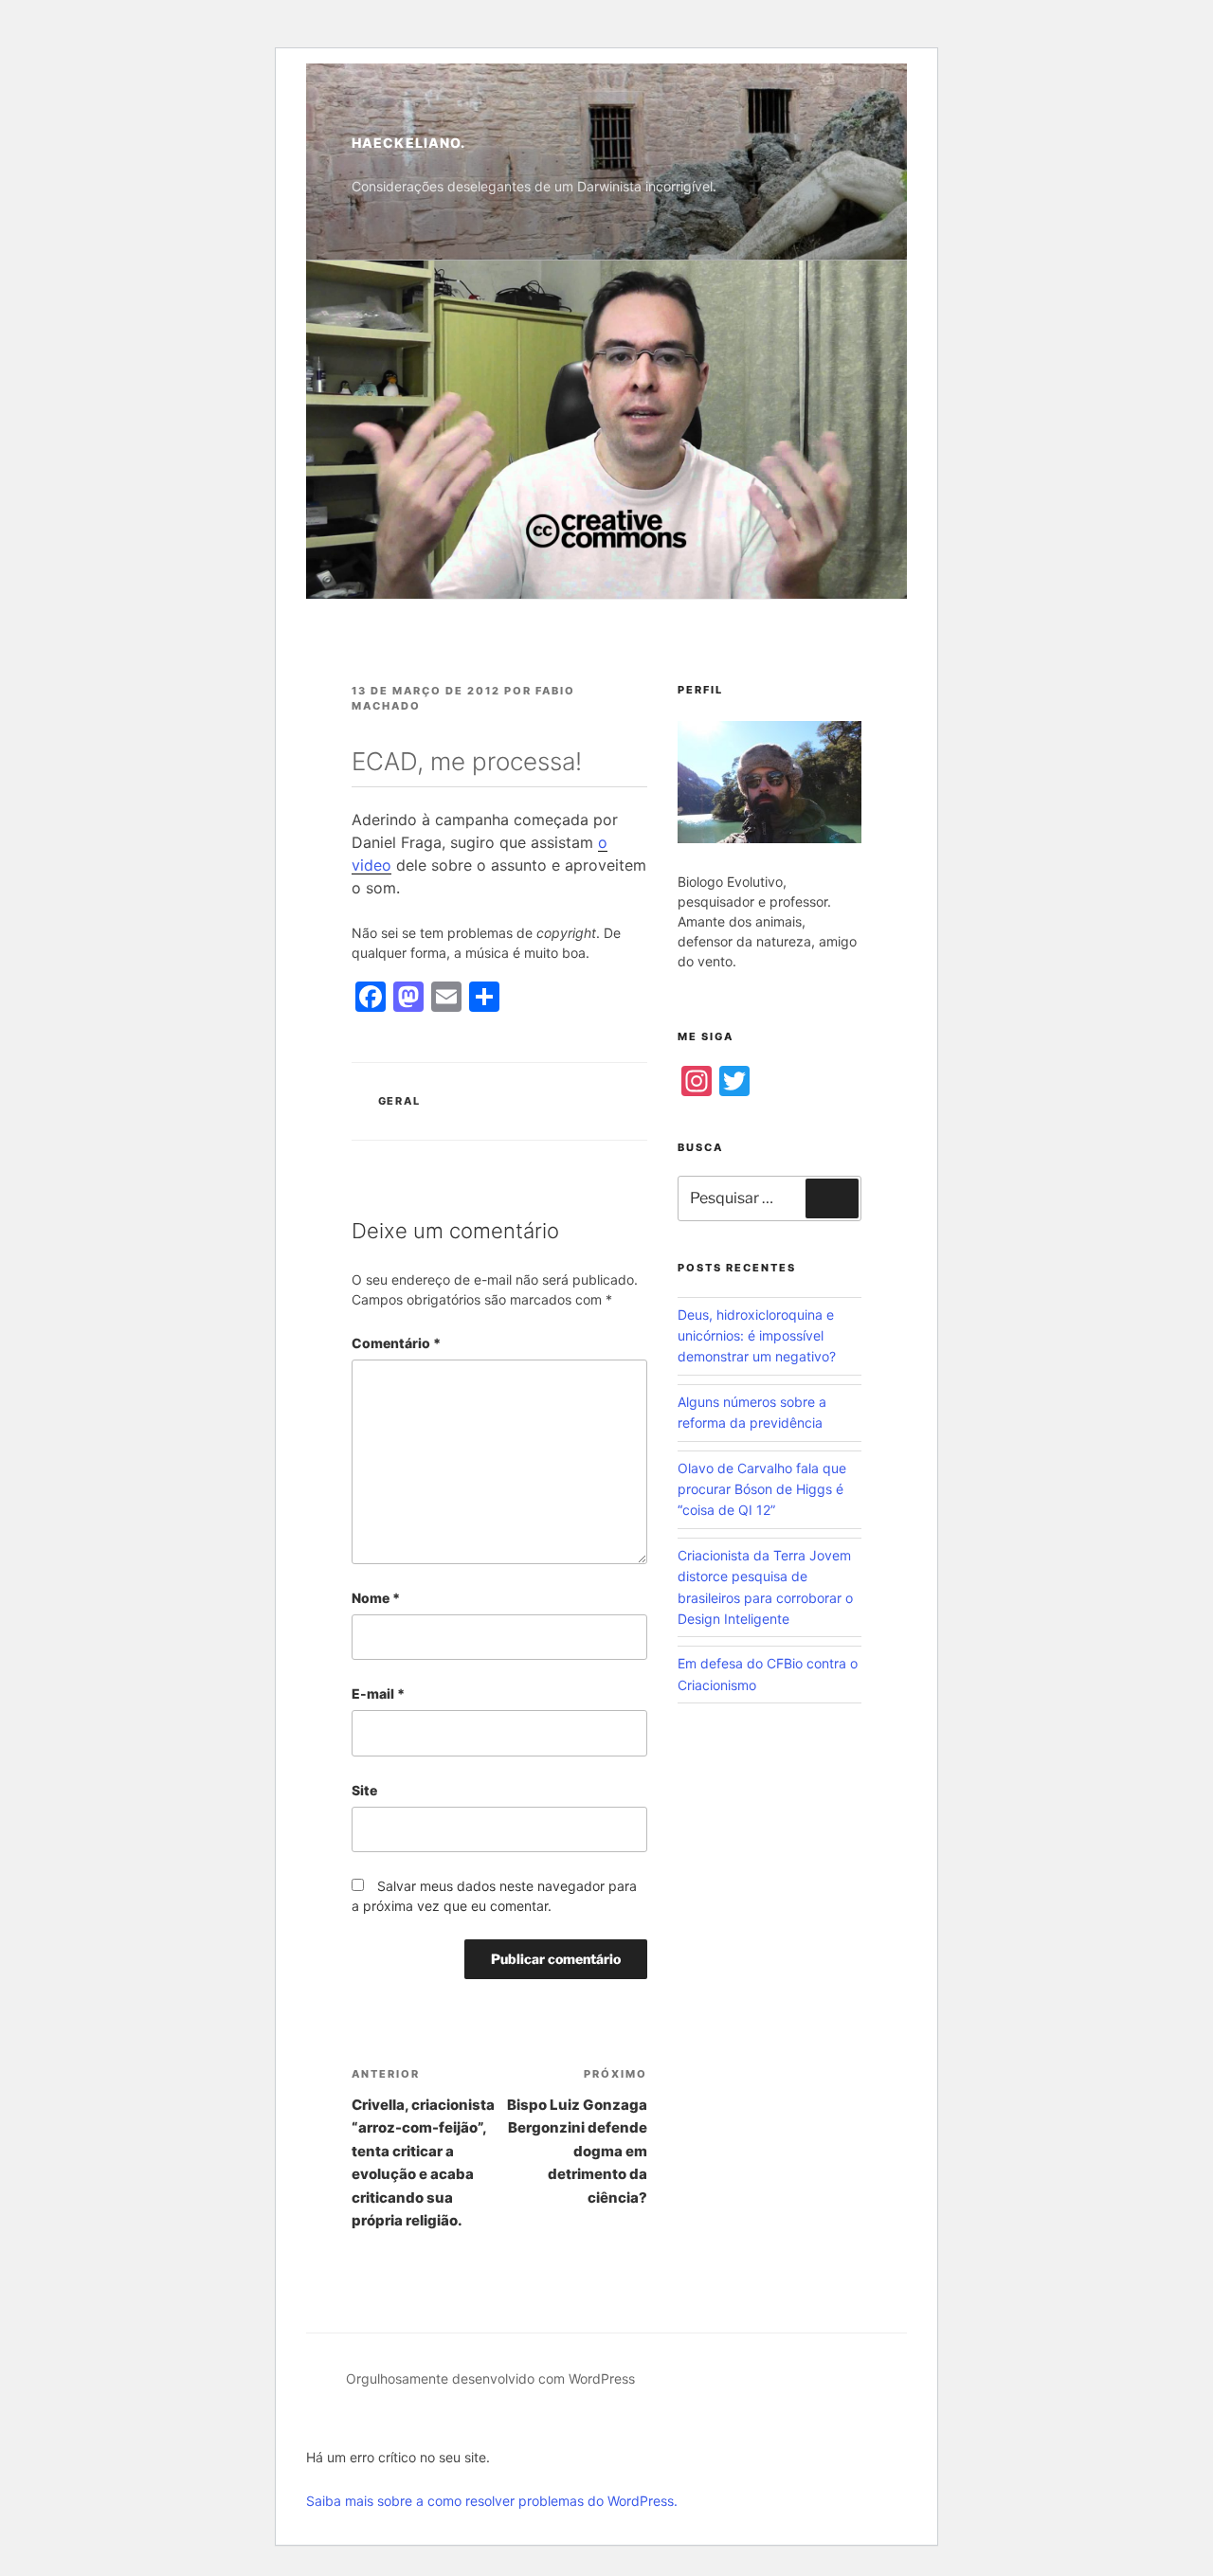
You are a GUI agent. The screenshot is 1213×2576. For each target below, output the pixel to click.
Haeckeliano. (408, 143)
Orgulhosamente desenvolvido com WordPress (490, 2378)
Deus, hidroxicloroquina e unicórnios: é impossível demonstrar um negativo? (757, 1336)
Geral (400, 1101)
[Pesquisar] (832, 1198)
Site (364, 1790)
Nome (376, 1598)
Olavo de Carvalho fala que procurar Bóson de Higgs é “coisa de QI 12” (762, 1489)
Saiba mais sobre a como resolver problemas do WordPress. (492, 2501)
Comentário (396, 1343)
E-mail (378, 1693)
